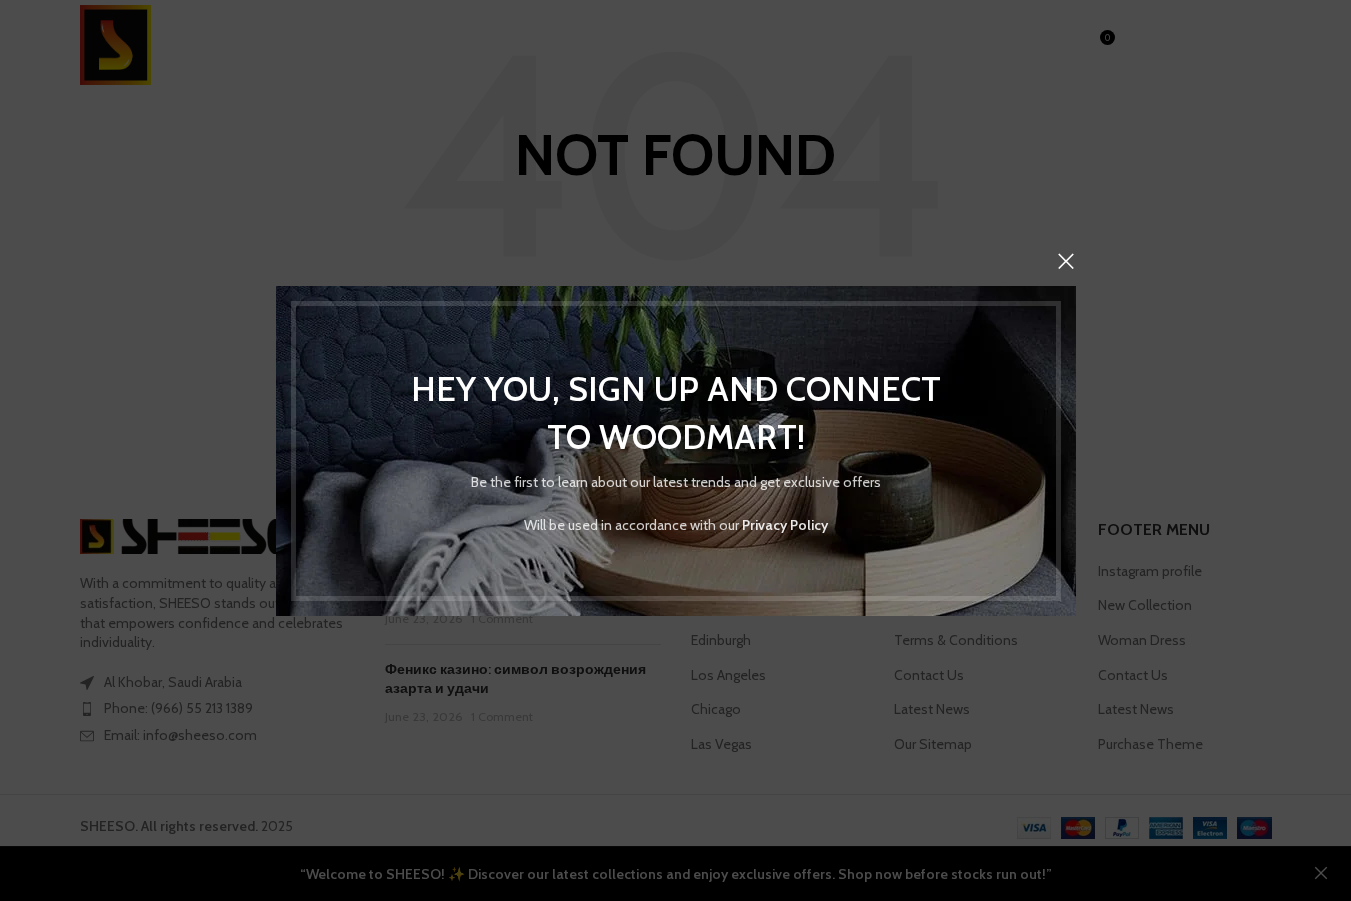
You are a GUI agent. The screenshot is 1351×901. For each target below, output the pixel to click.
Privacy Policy (785, 524)
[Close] (1066, 261)
